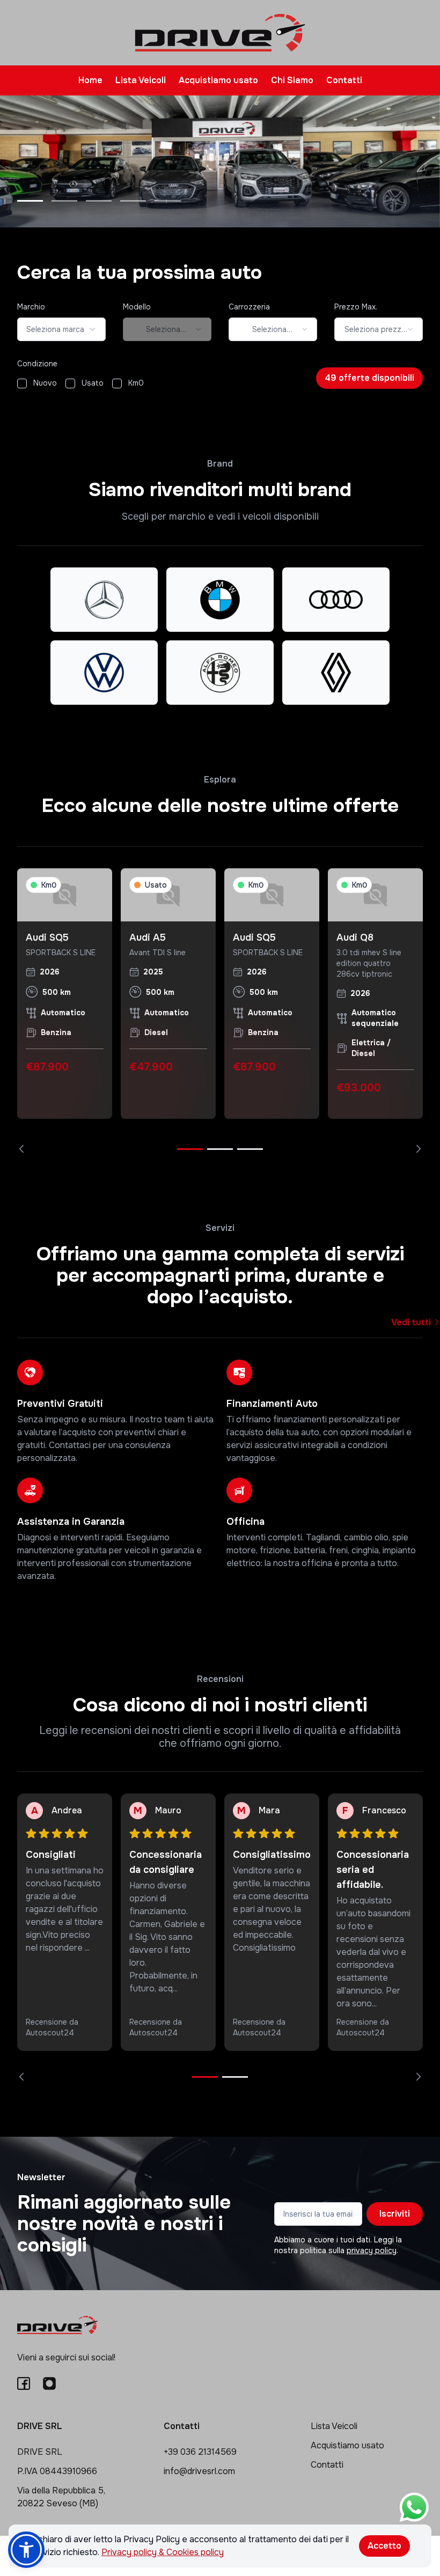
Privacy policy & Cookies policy (163, 2552)
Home (90, 80)
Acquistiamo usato (218, 80)
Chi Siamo (292, 80)
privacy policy (372, 2250)
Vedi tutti (412, 1322)
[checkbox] (22, 383)
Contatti (344, 80)
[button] (26, 2550)
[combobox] (61, 329)
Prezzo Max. (356, 307)
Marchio (31, 307)
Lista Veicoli (141, 80)
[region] (220, 1011)
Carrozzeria (249, 307)
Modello (137, 307)
